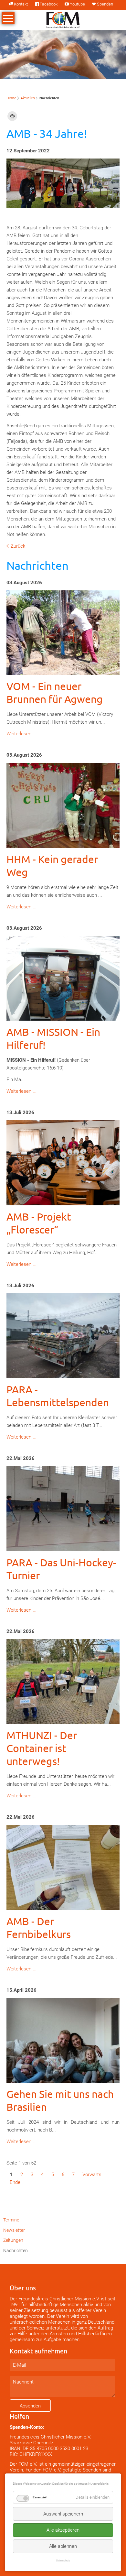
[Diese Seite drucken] (12, 116)
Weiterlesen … (21, 734)
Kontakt (21, 4)
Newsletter (14, 2230)
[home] (63, 19)
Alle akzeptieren (63, 2530)
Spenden (105, 4)
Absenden (30, 2406)
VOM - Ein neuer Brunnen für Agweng (55, 692)
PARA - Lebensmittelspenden (58, 1396)
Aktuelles (28, 98)
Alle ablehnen (63, 2546)
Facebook (49, 4)
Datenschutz (63, 2560)
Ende (15, 2182)
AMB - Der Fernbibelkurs (39, 1928)
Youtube (77, 4)
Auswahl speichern (63, 2514)
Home (11, 98)
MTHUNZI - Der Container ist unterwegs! (42, 1748)
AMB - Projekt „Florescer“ (39, 1223)
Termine (11, 2220)
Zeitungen (13, 2240)
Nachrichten (16, 2251)
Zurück (18, 546)
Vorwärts (92, 2175)
